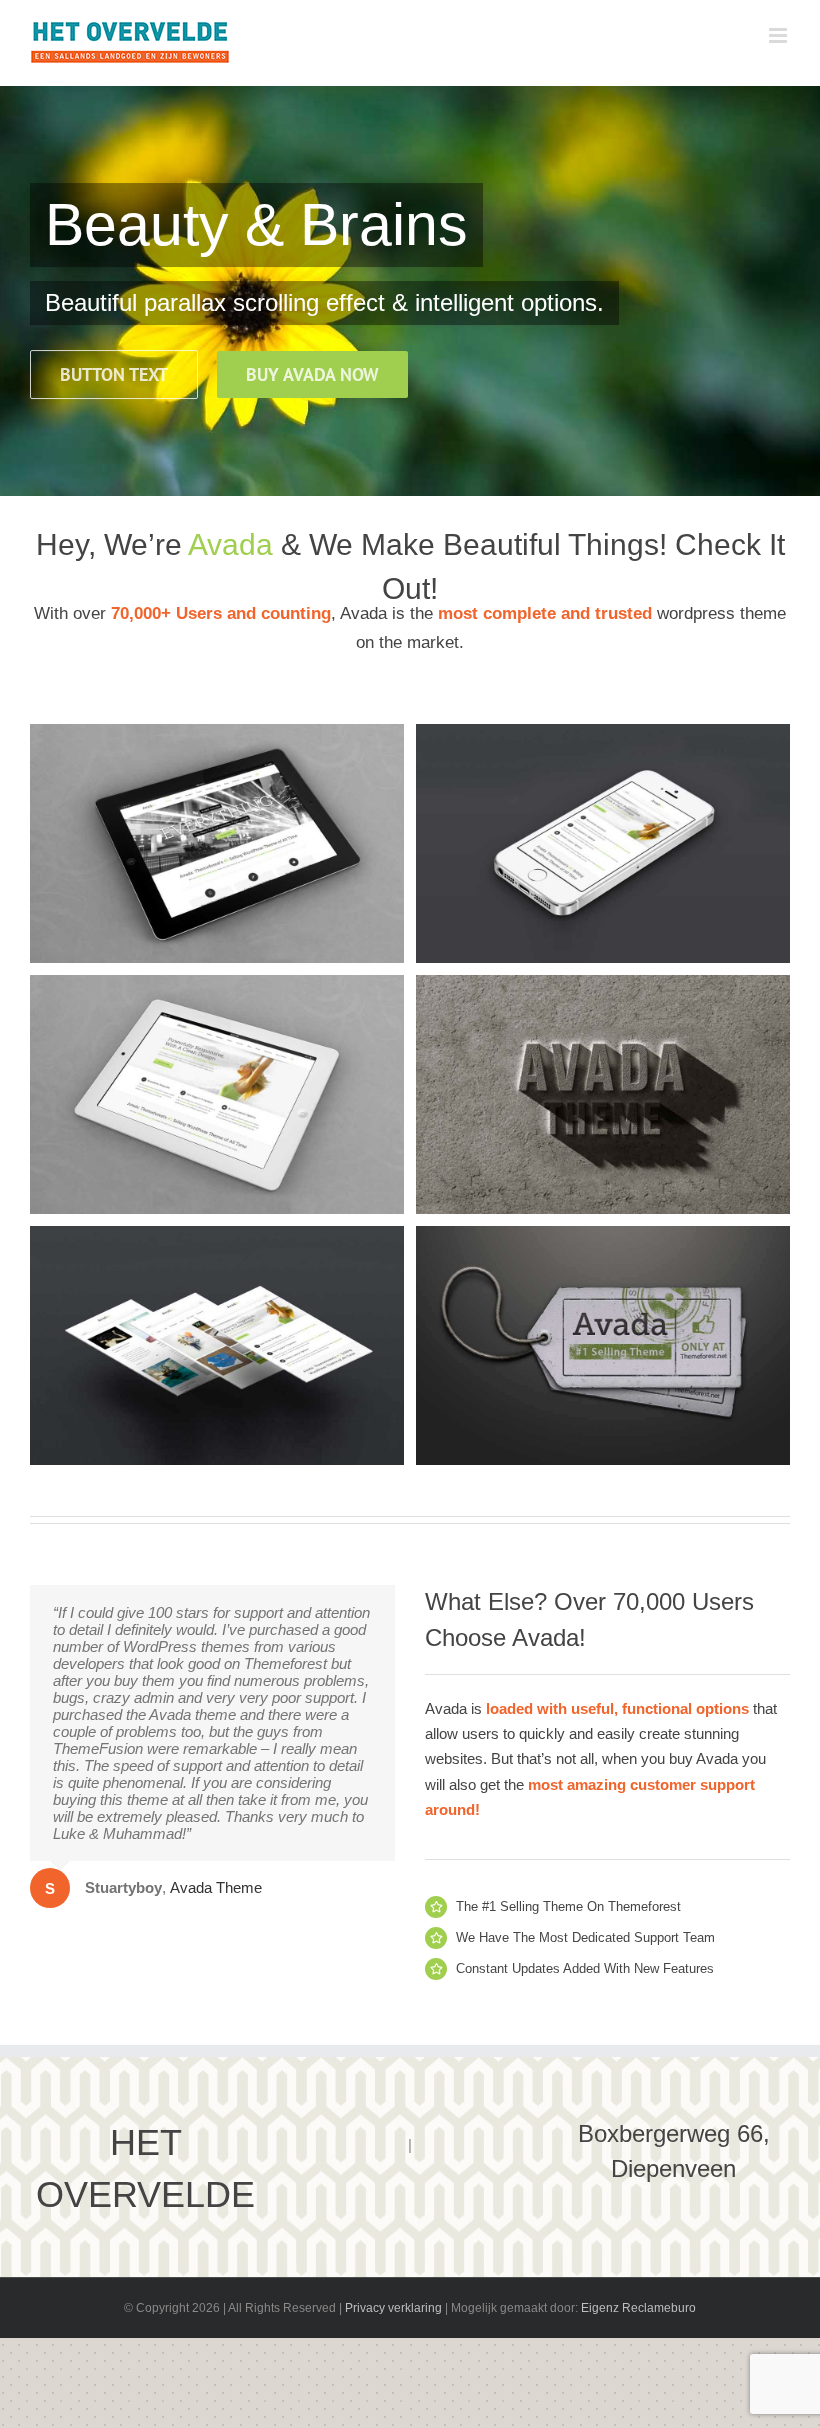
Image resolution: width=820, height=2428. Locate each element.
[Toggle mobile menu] (779, 35)
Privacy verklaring (393, 2308)
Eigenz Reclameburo (638, 2308)
